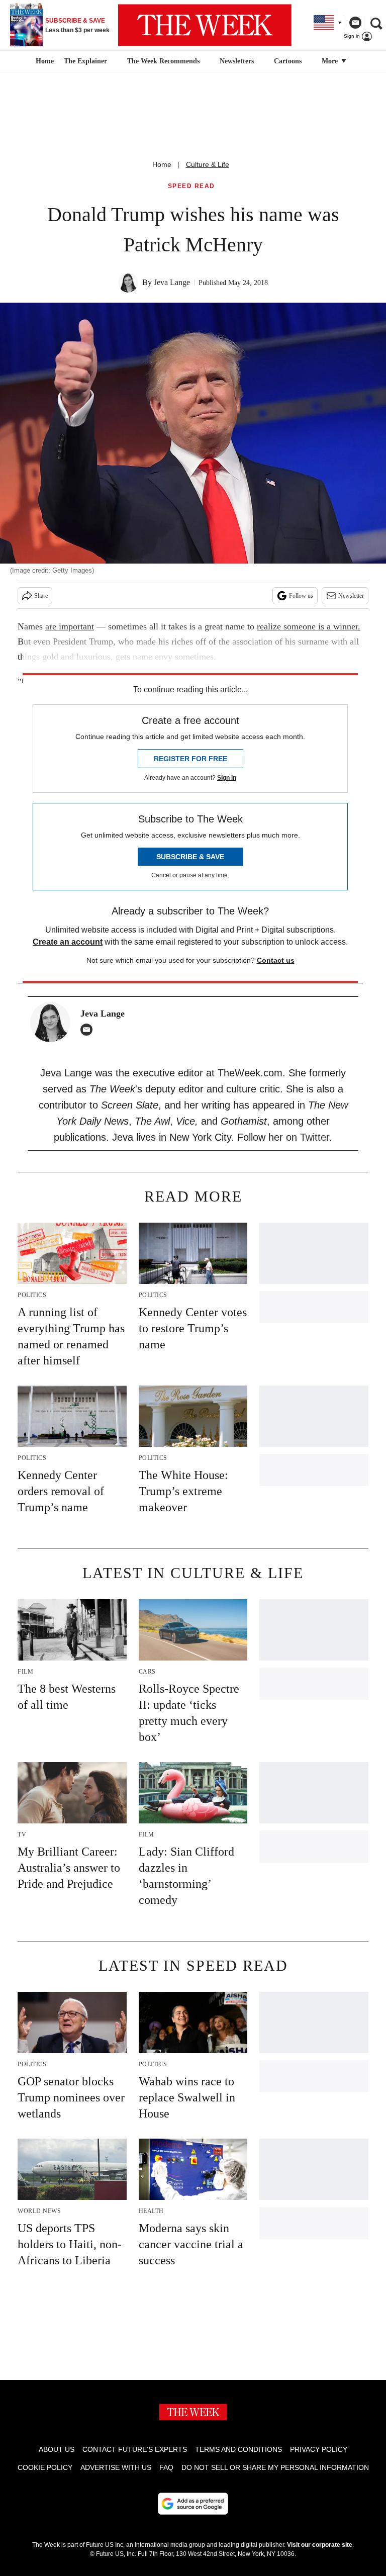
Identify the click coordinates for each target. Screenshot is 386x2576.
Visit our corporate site (320, 2545)
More (331, 61)
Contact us (276, 960)
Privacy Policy (319, 2449)
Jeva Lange (172, 282)
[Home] (43, 61)
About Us (57, 2449)
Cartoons (288, 61)
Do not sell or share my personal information (275, 2467)
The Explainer (85, 61)
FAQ (166, 2467)
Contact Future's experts (135, 2449)
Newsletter (351, 596)
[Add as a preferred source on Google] (193, 2504)
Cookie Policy (45, 2467)
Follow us (301, 596)
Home (162, 164)
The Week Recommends (163, 61)
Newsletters (237, 61)
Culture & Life (208, 164)
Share (41, 596)
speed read (191, 186)
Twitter (315, 1137)
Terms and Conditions (238, 2449)
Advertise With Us (116, 2467)
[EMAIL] (89, 1030)
